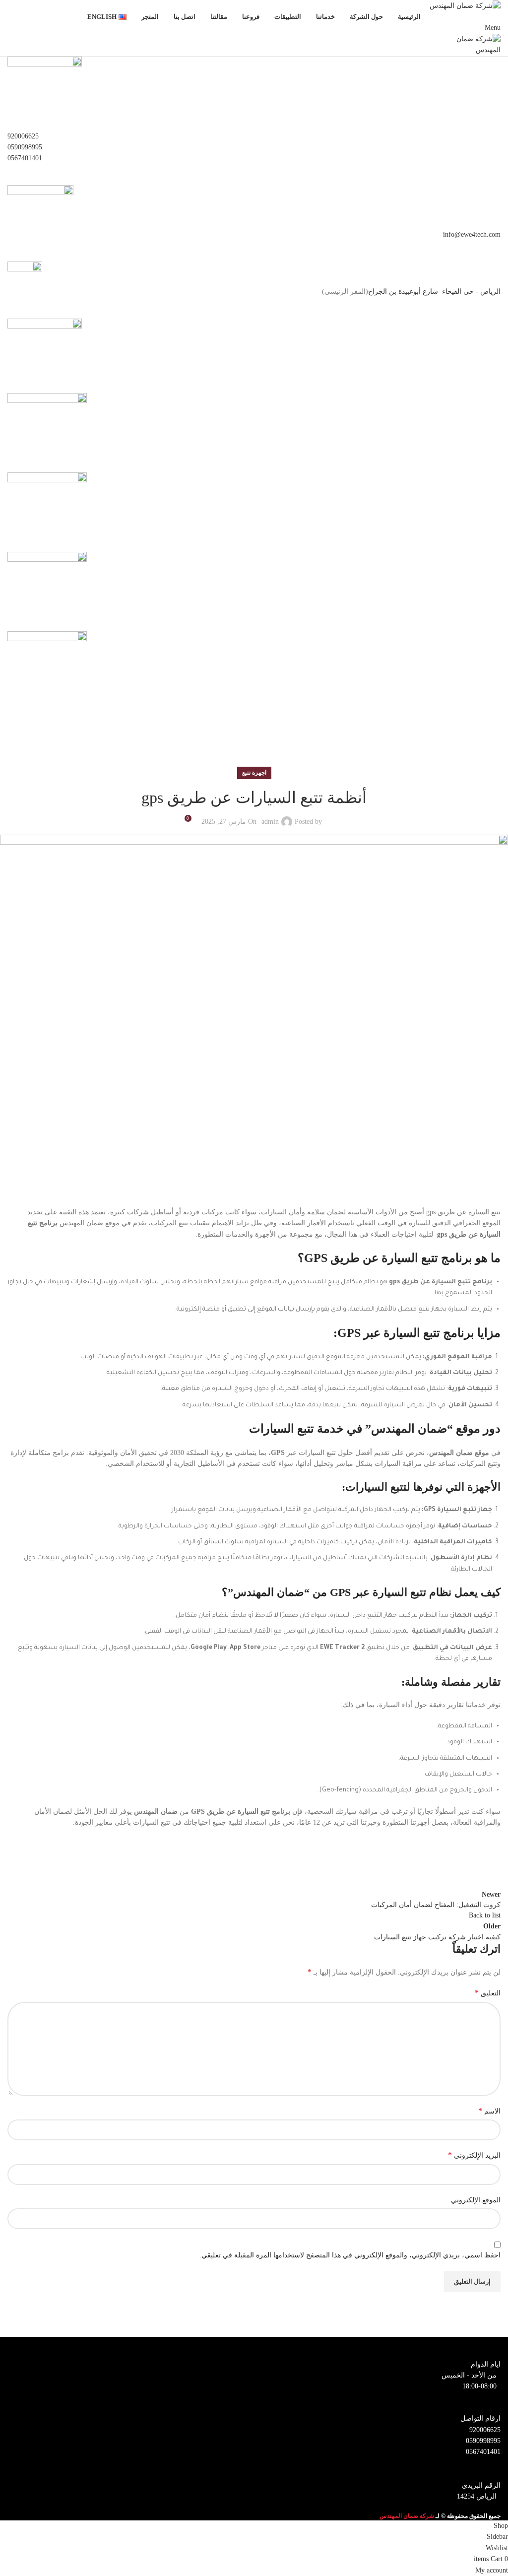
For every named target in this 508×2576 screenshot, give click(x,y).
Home (492, 741)
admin (270, 822)
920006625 (23, 136)
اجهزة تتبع (460, 741)
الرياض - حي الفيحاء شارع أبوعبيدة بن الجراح (434, 292)
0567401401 (25, 158)
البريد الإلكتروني (474, 2155)
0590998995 (25, 147)
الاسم (489, 2111)
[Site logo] (465, 5)
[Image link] (45, 355)
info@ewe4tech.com (472, 234)
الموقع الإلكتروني (476, 2200)
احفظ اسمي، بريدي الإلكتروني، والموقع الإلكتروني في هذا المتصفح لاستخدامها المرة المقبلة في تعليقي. (350, 2255)
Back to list (485, 1915)
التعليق (488, 1993)
